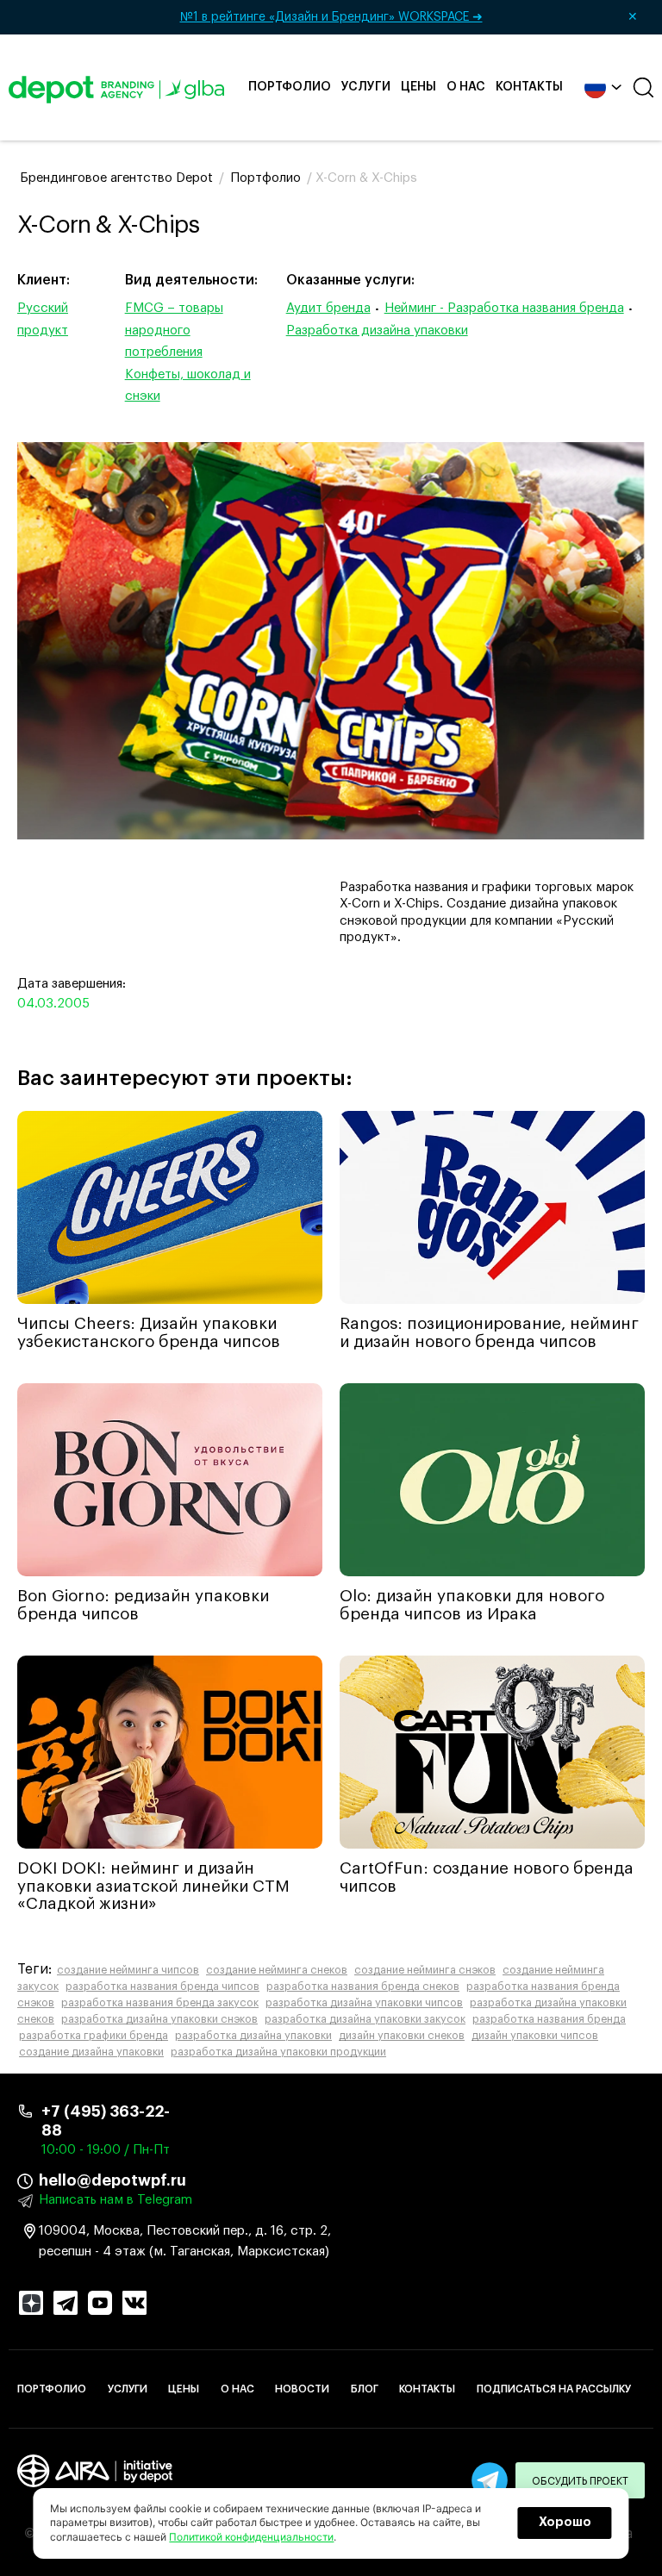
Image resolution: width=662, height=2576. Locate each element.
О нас (466, 87)
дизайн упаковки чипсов (535, 2036)
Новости (302, 2389)
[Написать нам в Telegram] (490, 2480)
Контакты (529, 87)
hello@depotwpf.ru (112, 2180)
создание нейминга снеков (277, 1970)
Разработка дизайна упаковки (377, 331)
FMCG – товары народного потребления (174, 330)
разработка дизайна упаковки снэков (159, 2019)
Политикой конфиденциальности (251, 2537)
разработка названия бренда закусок (160, 2003)
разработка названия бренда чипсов (162, 1987)
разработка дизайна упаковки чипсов (364, 2003)
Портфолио (290, 87)
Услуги (366, 87)
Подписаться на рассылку (554, 2389)
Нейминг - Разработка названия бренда (504, 308)
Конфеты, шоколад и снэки (188, 386)
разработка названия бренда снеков (363, 1987)
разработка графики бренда (94, 2036)
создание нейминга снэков (425, 1970)
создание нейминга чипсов (128, 1970)
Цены (418, 87)
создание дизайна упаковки (91, 2052)
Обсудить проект (580, 2481)
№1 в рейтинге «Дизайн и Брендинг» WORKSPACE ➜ (409, 17)
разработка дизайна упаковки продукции (278, 2052)
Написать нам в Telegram (116, 2200)
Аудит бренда (328, 308)
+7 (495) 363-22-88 (106, 2121)
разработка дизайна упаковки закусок (365, 2019)
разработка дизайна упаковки (253, 2036)
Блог (365, 2389)
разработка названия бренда (549, 2019)
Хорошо (565, 2523)
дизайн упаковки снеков (402, 2036)
